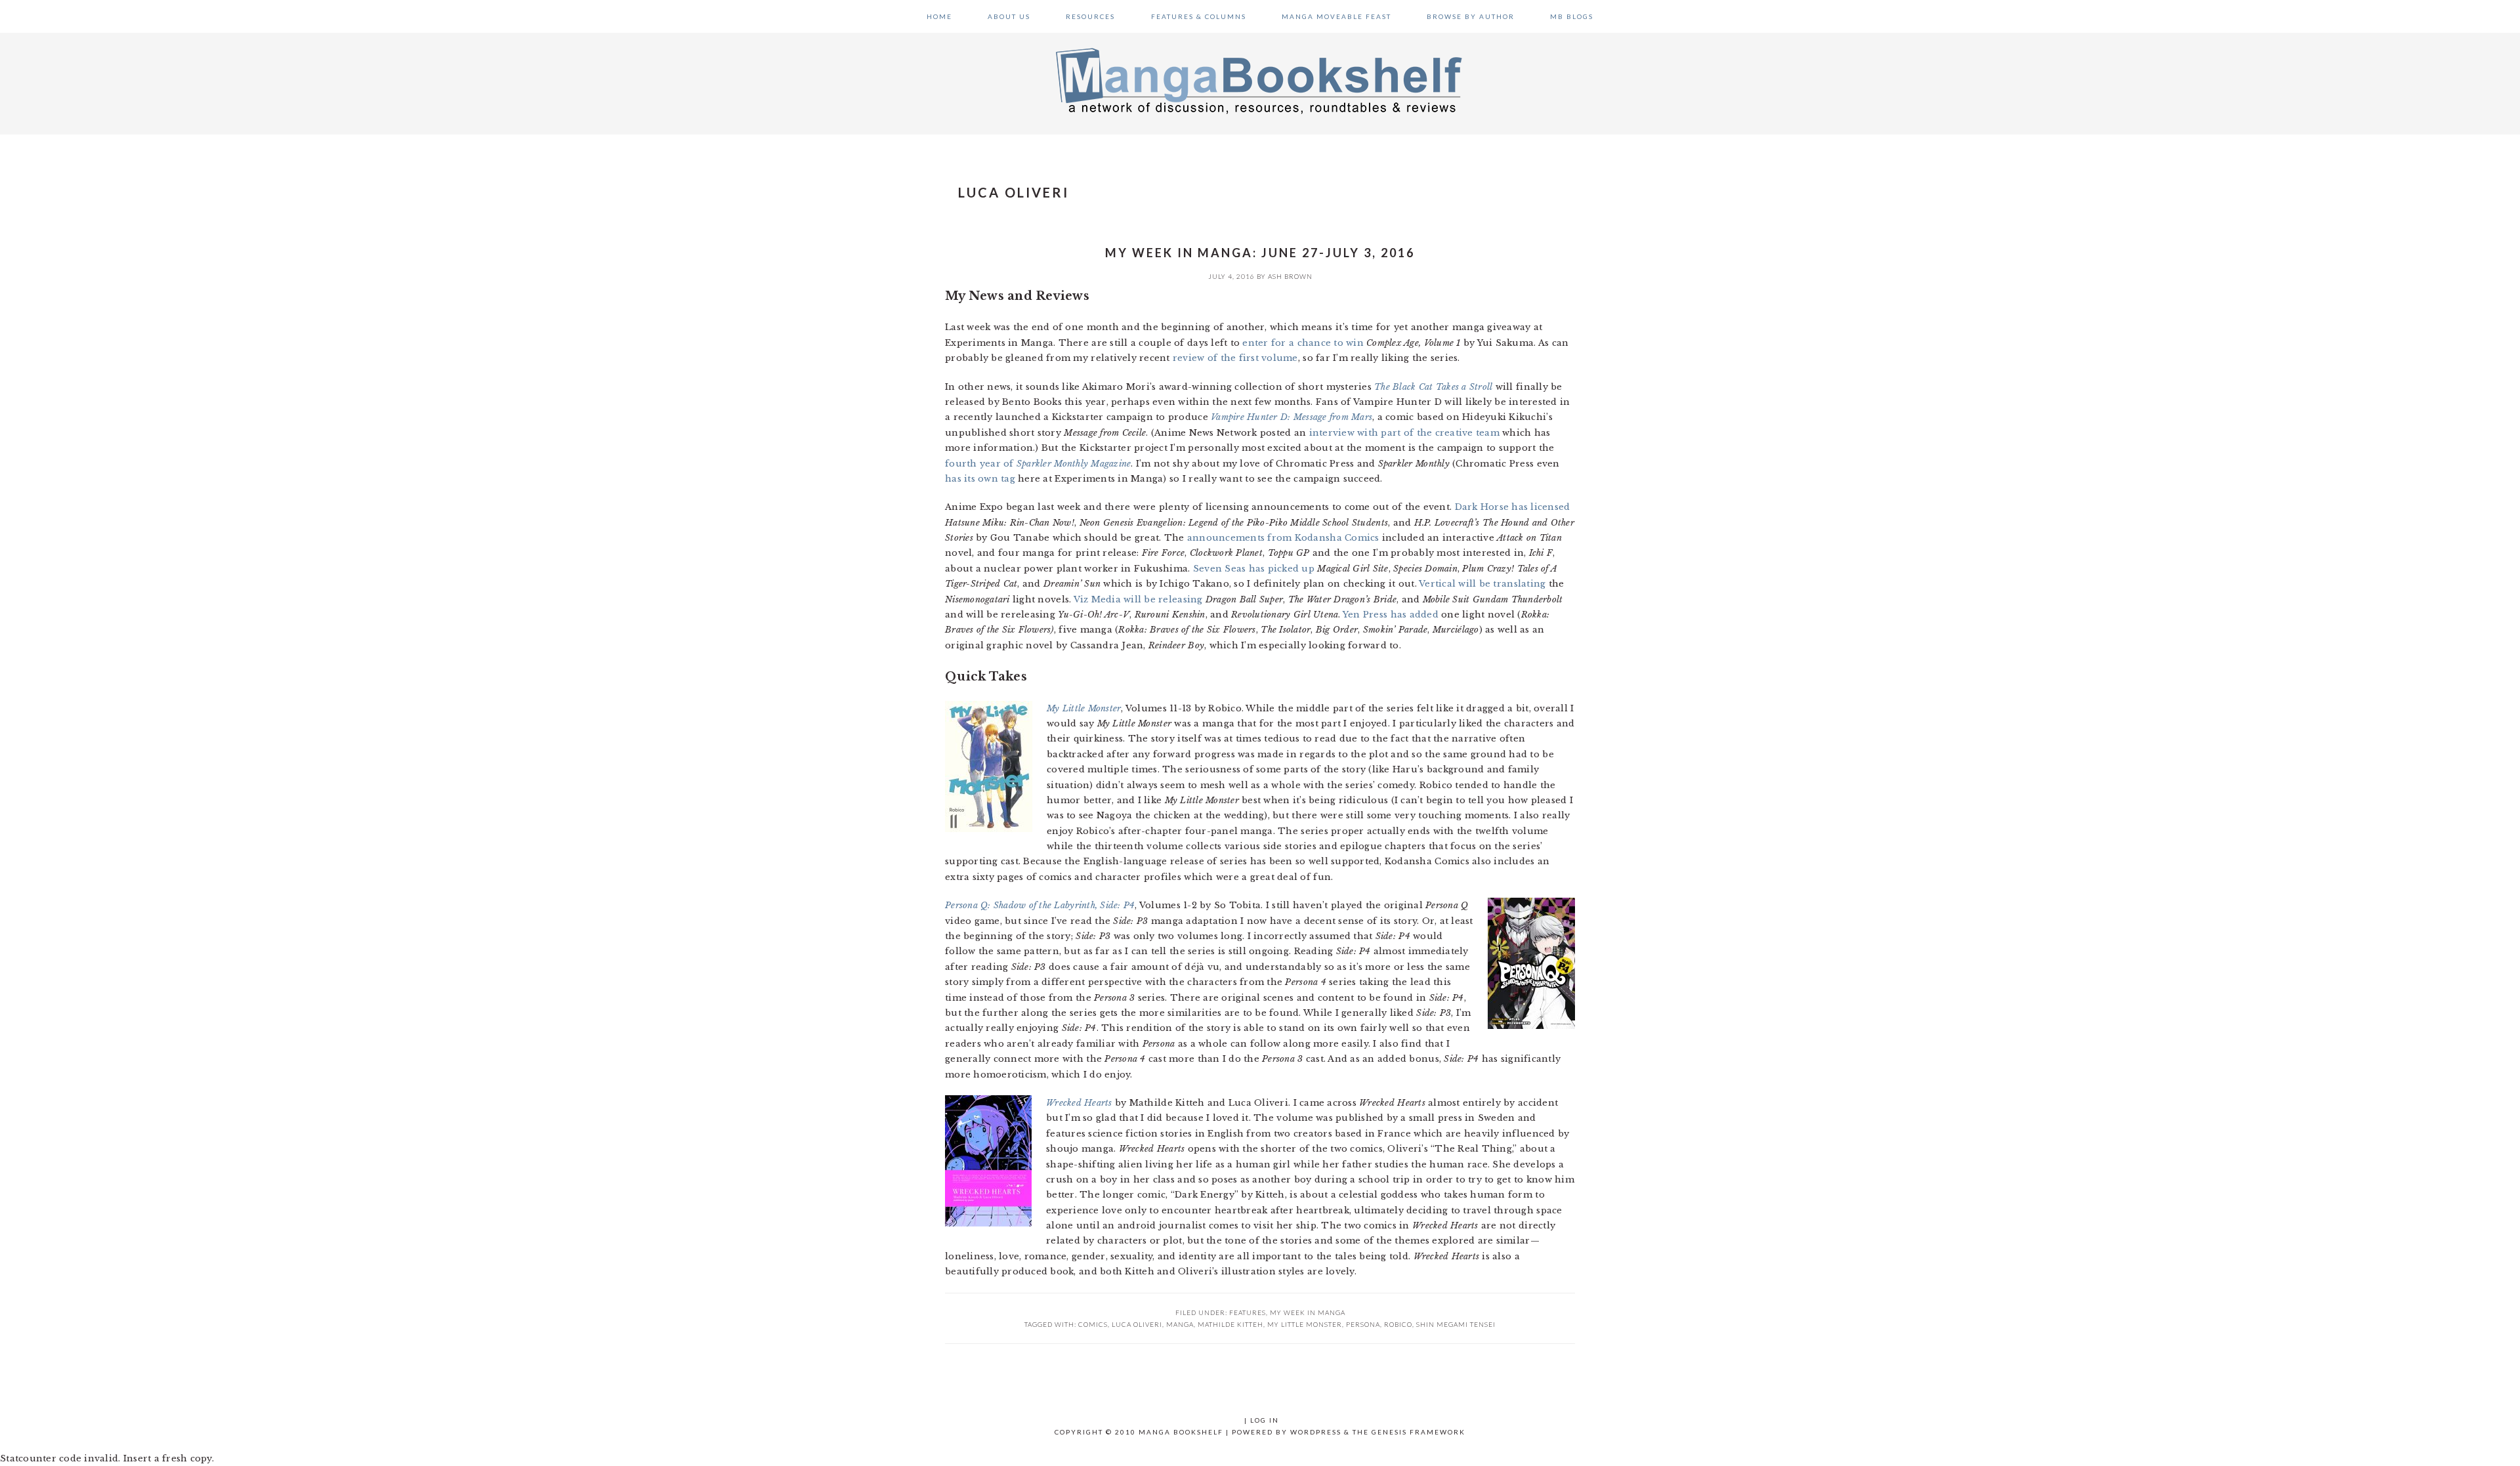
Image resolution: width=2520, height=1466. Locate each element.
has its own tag (980, 479)
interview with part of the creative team (1404, 433)
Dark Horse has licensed (1513, 507)
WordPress (1316, 1432)
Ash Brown (1290, 276)
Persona (1363, 1324)
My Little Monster (1305, 1324)
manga (1180, 1324)
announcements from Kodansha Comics (1283, 538)
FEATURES (1248, 1312)
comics (1093, 1324)
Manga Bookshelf (1260, 80)
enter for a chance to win (1303, 343)
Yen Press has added (1391, 615)
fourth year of (1038, 464)
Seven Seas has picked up (1254, 569)
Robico (1398, 1324)
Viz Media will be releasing (1138, 599)
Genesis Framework (1418, 1432)
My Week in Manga (1308, 1312)
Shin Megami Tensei (1456, 1324)
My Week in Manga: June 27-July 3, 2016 (1260, 253)
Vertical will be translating (1482, 584)
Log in (1265, 1420)
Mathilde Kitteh (1230, 1324)
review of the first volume (1235, 358)
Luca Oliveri (1137, 1324)
